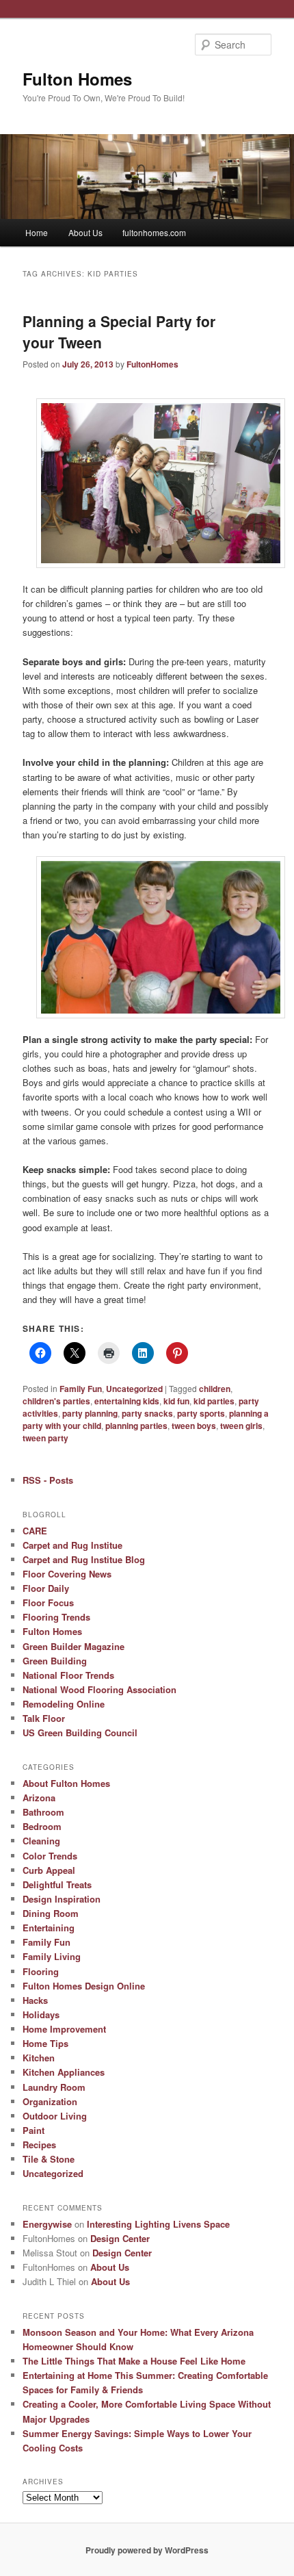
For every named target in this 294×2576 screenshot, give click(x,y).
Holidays (41, 2014)
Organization (50, 2101)
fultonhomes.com (154, 232)
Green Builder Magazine (73, 1646)
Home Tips (45, 2043)
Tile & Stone (49, 2159)
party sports (201, 1413)
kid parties (214, 1401)
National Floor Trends (68, 1675)
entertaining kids (127, 1401)
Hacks (35, 2000)
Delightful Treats (57, 1884)
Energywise (47, 2224)
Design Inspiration (62, 1899)
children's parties (56, 1401)
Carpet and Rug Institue (72, 1545)
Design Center (120, 2238)
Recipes (39, 2144)
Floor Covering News (67, 1574)
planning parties (136, 1426)
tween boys (194, 1426)
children (215, 1389)
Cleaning (41, 1841)
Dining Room (51, 1913)
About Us (85, 232)
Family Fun (81, 1389)
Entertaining (49, 1928)
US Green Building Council (80, 1733)
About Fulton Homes (66, 1783)
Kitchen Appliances (64, 2072)
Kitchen (39, 2058)
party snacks (147, 1413)
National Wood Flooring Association (99, 1689)
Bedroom (42, 1826)
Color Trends (50, 1856)
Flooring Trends (56, 1617)
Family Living (52, 1956)
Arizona (39, 1798)
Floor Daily (46, 1588)
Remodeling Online (64, 1704)
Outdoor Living (55, 2116)
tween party (45, 1438)
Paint (34, 2130)
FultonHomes (152, 364)
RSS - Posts (48, 1480)
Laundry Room (54, 2087)
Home (37, 232)
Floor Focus (48, 1602)
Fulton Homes (77, 79)
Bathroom (43, 1812)
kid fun (176, 1401)
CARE (35, 1531)
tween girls (241, 1426)
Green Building (55, 1661)
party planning (90, 1413)
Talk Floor (44, 1718)
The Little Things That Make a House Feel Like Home (134, 2361)
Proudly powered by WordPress (147, 2550)
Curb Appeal (49, 1870)
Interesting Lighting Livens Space (158, 2224)
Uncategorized (134, 1389)
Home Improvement (64, 2029)
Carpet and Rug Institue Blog (84, 1559)
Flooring (41, 1971)
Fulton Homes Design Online (84, 1986)
